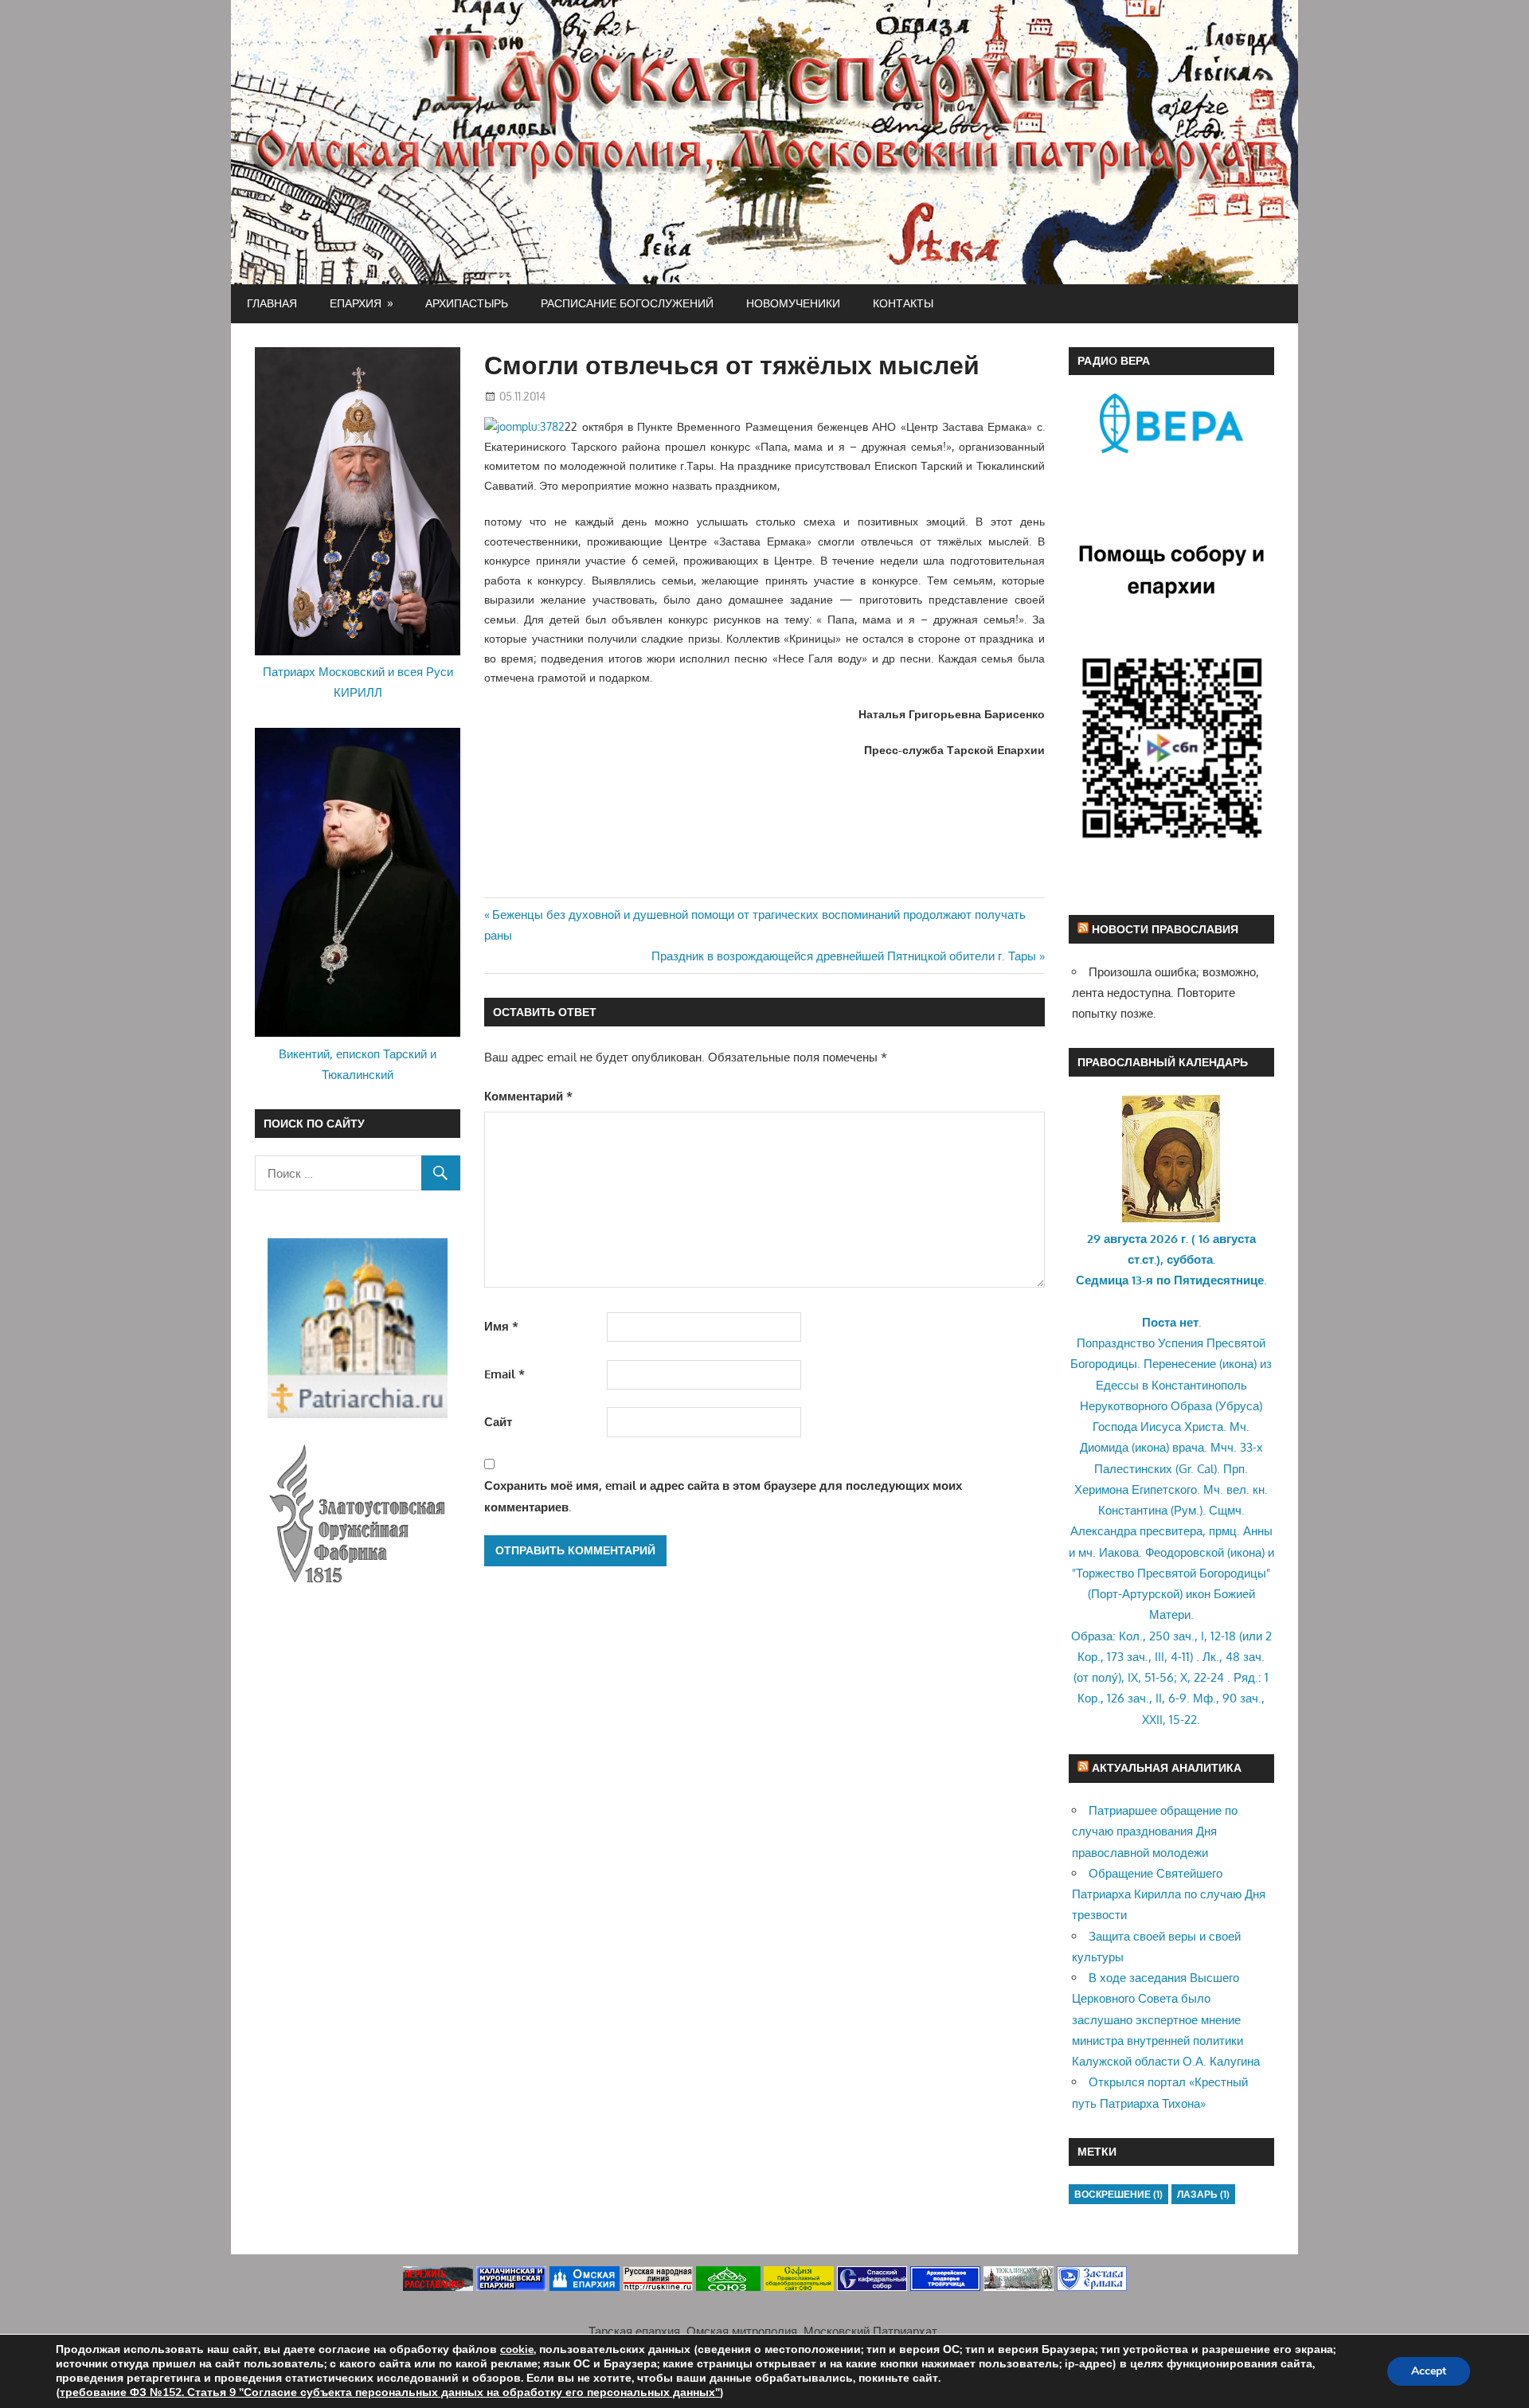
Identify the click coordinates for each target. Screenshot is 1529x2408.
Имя (501, 1326)
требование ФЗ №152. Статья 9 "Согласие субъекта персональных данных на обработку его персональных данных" (390, 2392)
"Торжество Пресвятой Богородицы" (1171, 1573)
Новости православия (1165, 929)
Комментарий (528, 1096)
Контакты (903, 303)
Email (504, 1374)
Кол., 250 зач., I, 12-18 (1177, 1636)
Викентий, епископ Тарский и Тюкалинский (358, 1064)
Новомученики (793, 303)
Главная (272, 303)
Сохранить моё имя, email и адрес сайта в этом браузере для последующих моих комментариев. (723, 1496)
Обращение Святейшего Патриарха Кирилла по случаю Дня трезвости (1169, 1894)
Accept (1429, 2371)
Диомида (1104, 1447)
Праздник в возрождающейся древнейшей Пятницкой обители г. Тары (844, 956)
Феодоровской (1185, 1552)
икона (1238, 1364)
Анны (1258, 1531)
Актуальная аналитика (1167, 1767)
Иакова (1119, 1552)
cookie (517, 2349)
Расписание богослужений (627, 303)
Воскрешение (1118, 2194)
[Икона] (1171, 1218)
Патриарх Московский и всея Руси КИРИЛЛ (358, 682)
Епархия (356, 303)
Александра (1103, 1531)
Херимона (1101, 1489)
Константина (1133, 1510)
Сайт (498, 1422)
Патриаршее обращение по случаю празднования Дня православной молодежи (1155, 1831)
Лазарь (1203, 2194)
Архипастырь (467, 303)
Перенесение (1180, 1364)
